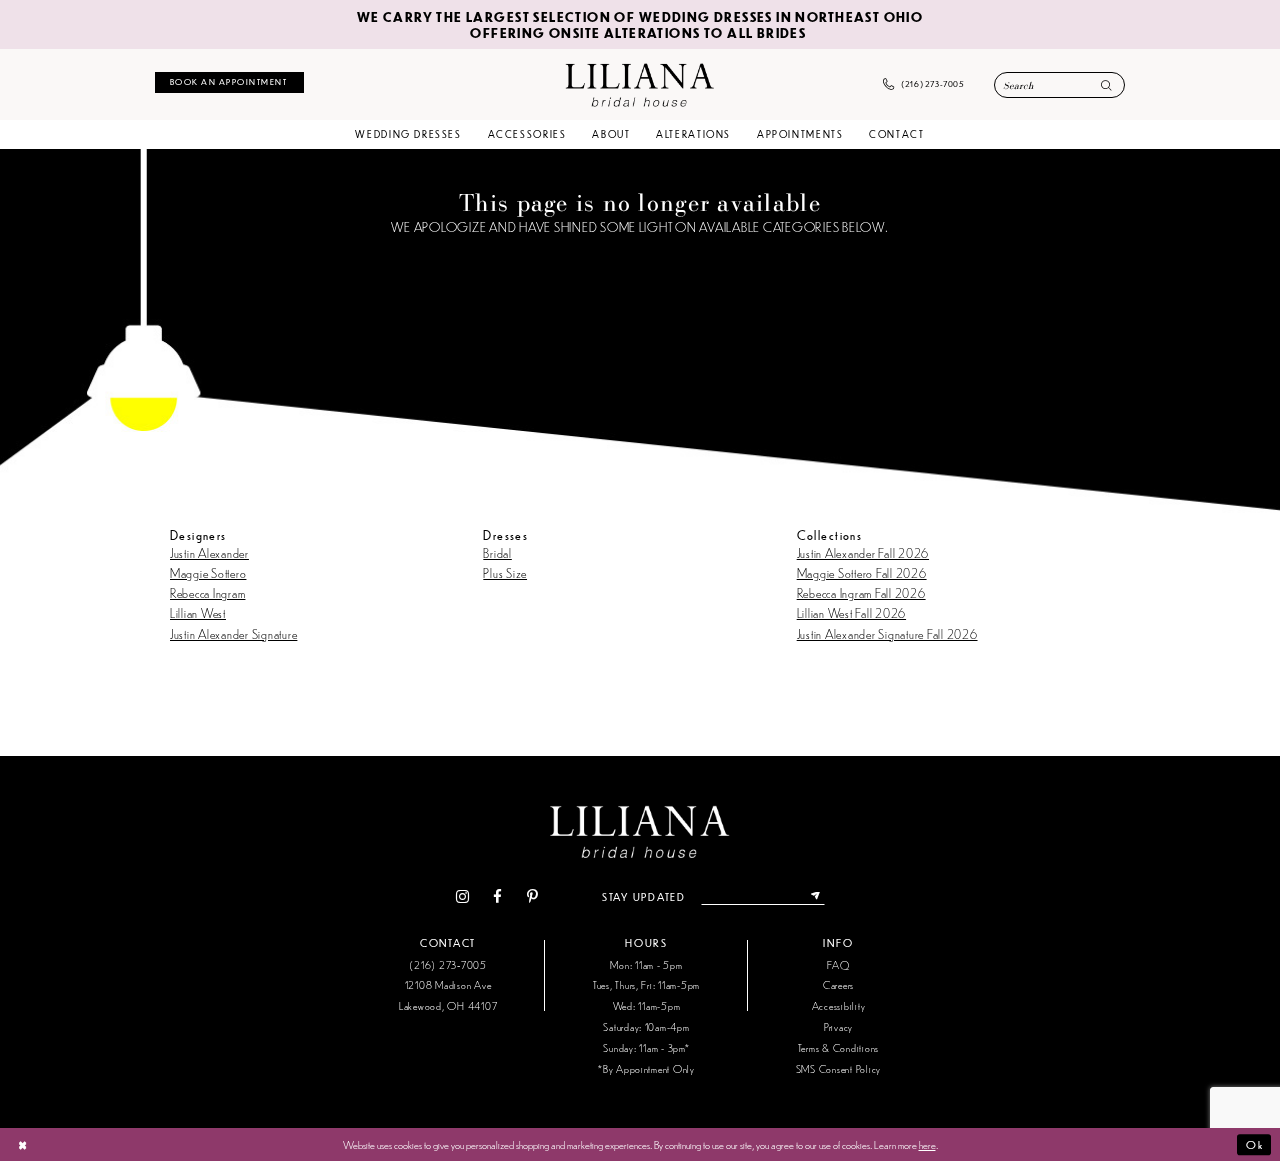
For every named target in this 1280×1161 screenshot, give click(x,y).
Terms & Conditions (838, 1047)
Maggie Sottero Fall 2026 (862, 572)
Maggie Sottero (208, 572)
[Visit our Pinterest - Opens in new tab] (532, 897)
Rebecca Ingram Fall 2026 (861, 592)
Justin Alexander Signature (233, 633)
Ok (1254, 1144)
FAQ (838, 964)
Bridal (497, 552)
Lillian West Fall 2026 (851, 612)
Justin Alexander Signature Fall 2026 (887, 633)
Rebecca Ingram (207, 592)
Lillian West (198, 612)
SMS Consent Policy (838, 1068)
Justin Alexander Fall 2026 (863, 552)
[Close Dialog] (22, 1145)
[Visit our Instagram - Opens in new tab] (462, 897)
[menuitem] (229, 82)
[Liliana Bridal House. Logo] (639, 84)
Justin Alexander (209, 552)
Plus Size (505, 572)
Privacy (838, 1026)
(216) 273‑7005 (447, 964)
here (927, 1144)
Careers (838, 984)
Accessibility (839, 1005)
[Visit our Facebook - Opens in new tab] (498, 897)
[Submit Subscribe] (815, 897)
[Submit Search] (1106, 86)
